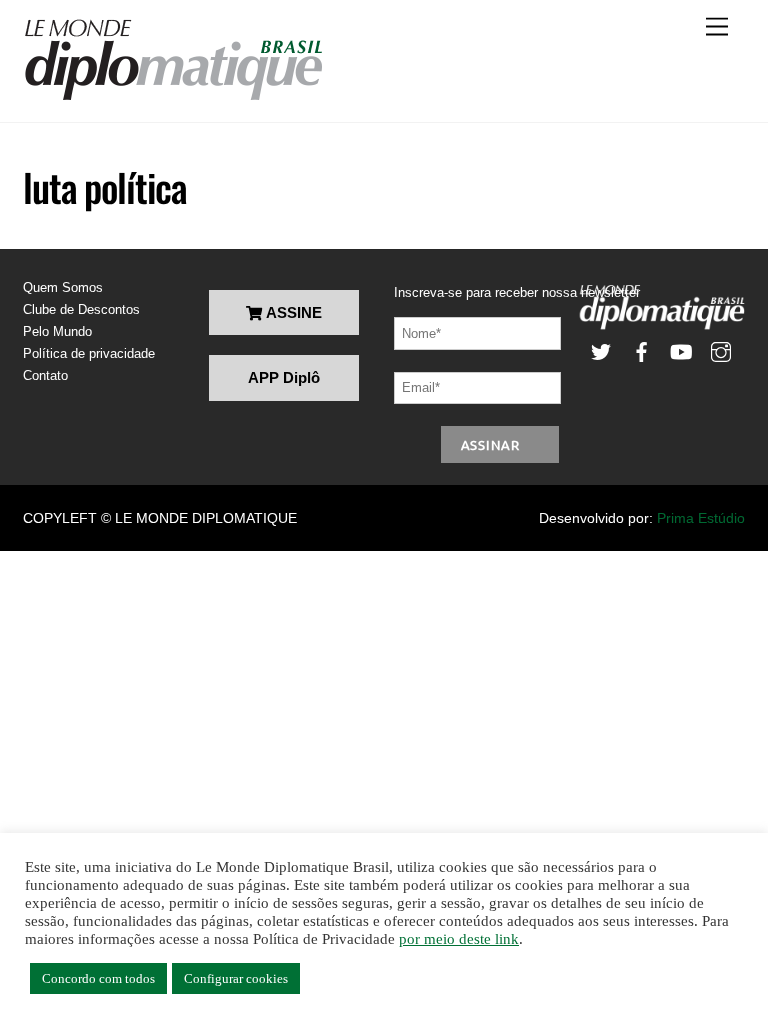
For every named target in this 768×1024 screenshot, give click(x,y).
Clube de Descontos (81, 309)
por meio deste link (459, 939)
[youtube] (681, 350)
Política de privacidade (89, 353)
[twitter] (601, 350)
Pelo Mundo (57, 331)
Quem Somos (63, 287)
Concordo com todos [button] (98, 978)
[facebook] (641, 350)
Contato (45, 375)
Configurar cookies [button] (236, 978)
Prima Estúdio (701, 518)
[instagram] (721, 350)
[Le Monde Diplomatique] (173, 97)
